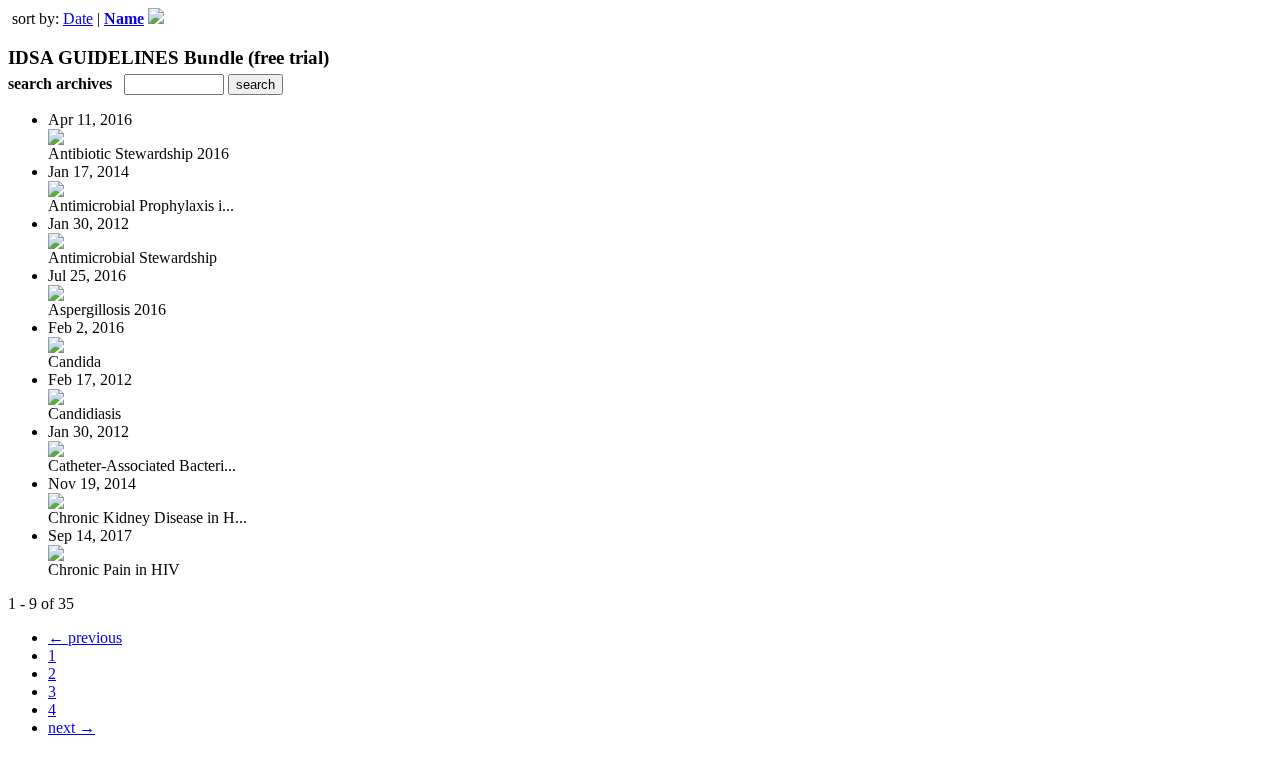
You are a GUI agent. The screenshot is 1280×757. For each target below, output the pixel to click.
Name (124, 18)
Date (78, 18)
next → (71, 727)
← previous (85, 637)
